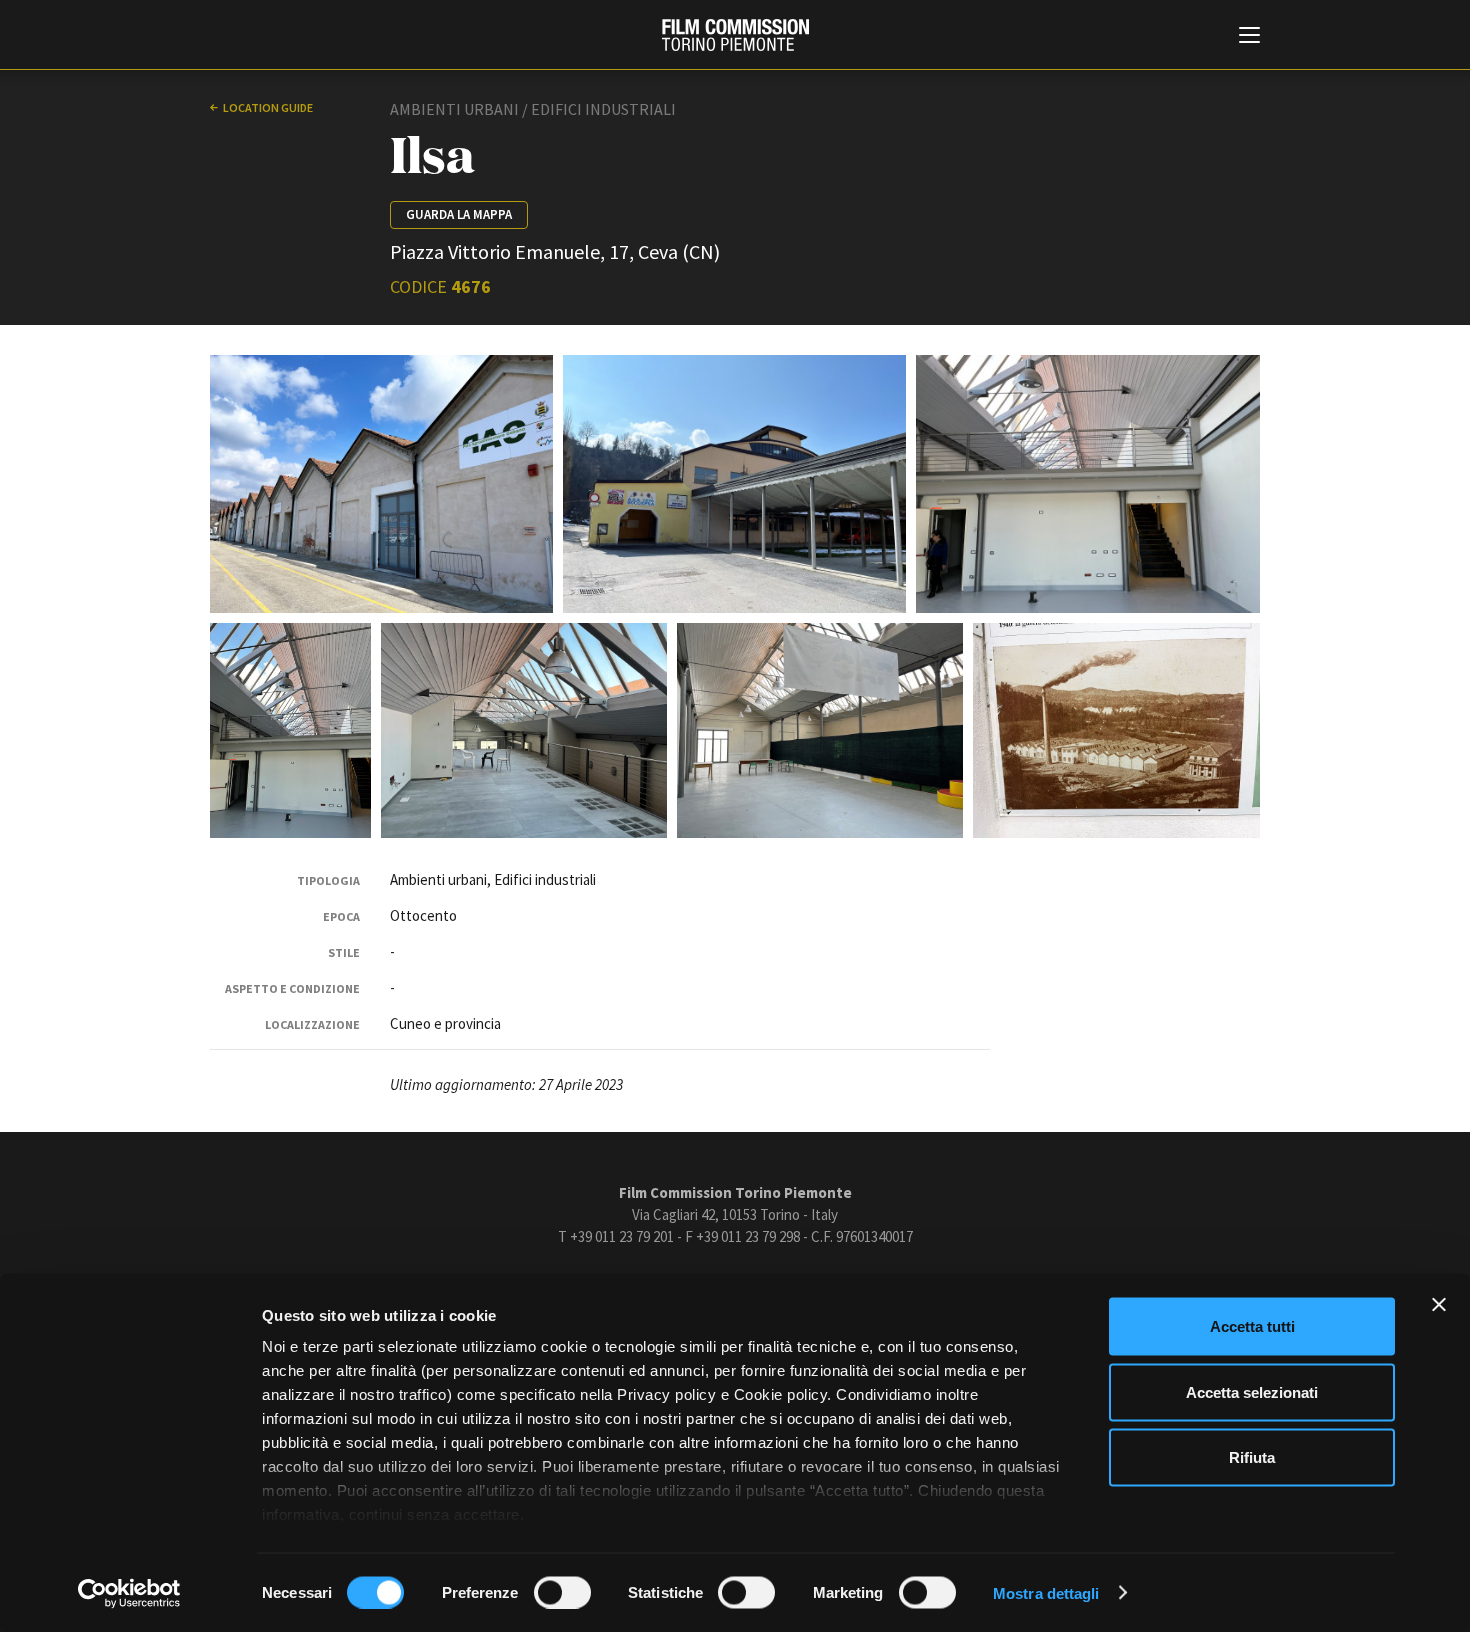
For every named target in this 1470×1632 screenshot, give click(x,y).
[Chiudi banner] (1439, 1305)
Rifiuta (1252, 1457)
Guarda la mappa (459, 214)
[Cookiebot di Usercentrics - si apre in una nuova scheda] (129, 1593)
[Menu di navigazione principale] (1249, 37)
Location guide (268, 107)
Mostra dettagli (1046, 1592)
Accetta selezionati (1252, 1391)
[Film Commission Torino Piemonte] (735, 35)
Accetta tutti (1252, 1326)
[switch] (562, 1592)
